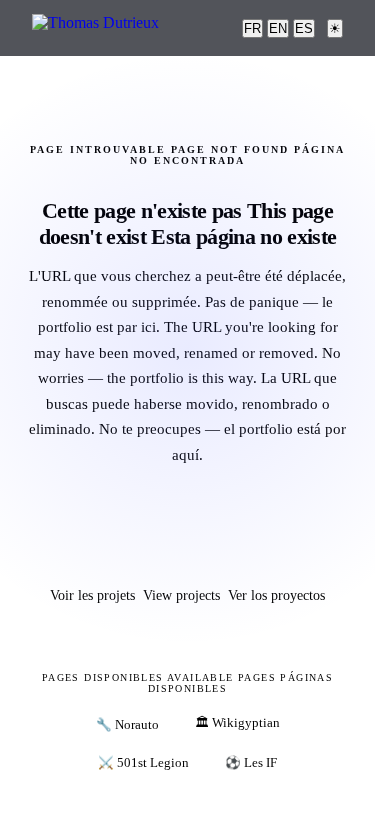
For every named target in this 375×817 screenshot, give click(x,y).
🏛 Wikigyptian (237, 723)
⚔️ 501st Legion (143, 763)
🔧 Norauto (127, 725)
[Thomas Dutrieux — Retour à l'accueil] (95, 28)
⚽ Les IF (251, 763)
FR (252, 28)
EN (278, 28)
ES (304, 28)
